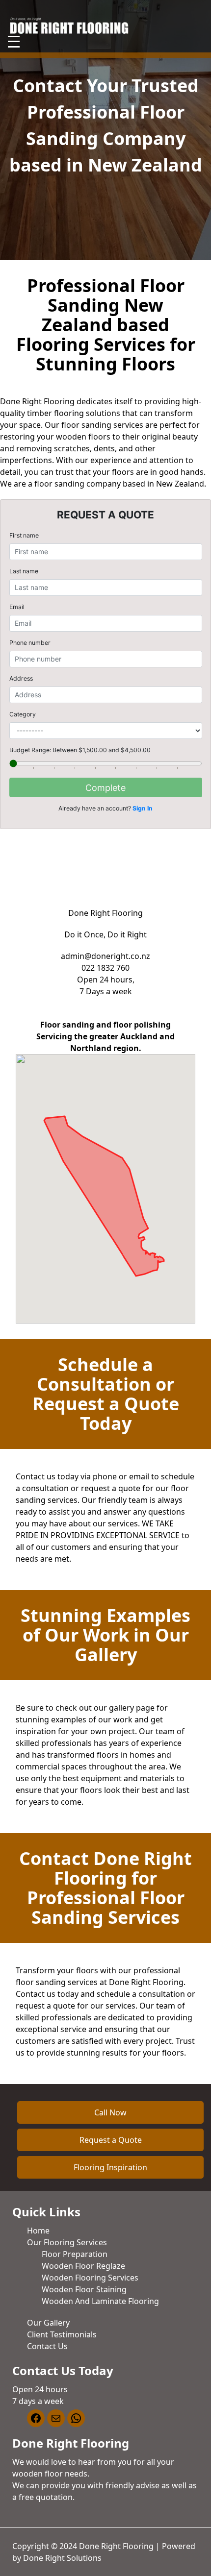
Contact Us (47, 2346)
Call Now (110, 2112)
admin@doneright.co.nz (105, 956)
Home (38, 2231)
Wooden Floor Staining (84, 2289)
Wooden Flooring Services (90, 2278)
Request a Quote (111, 2140)
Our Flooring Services (67, 2242)
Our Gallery (48, 2323)
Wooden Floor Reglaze (83, 2266)
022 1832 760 (105, 968)
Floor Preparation (75, 2254)
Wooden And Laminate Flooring (100, 2301)
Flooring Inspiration (110, 2167)
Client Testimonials (62, 2334)
